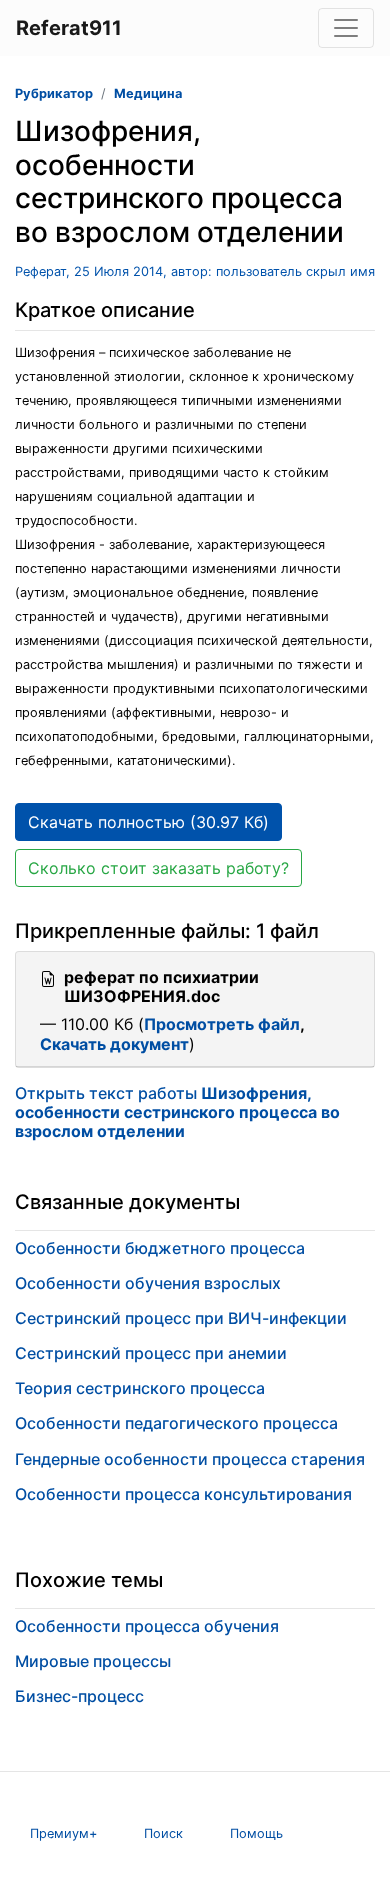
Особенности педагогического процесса (176, 1423)
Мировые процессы (93, 1661)
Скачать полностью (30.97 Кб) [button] (148, 822)
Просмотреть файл (222, 1024)
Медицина (148, 93)
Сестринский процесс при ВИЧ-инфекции (181, 1318)
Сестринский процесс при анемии (151, 1353)
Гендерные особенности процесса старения (190, 1459)
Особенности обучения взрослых (148, 1283)
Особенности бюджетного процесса (160, 1248)
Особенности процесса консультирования (183, 1494)
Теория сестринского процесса (140, 1388)
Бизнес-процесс (79, 1696)
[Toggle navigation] (346, 28)
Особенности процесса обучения (147, 1626)
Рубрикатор (54, 93)
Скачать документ (114, 1044)
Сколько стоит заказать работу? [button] (158, 868)
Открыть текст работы (177, 1112)
